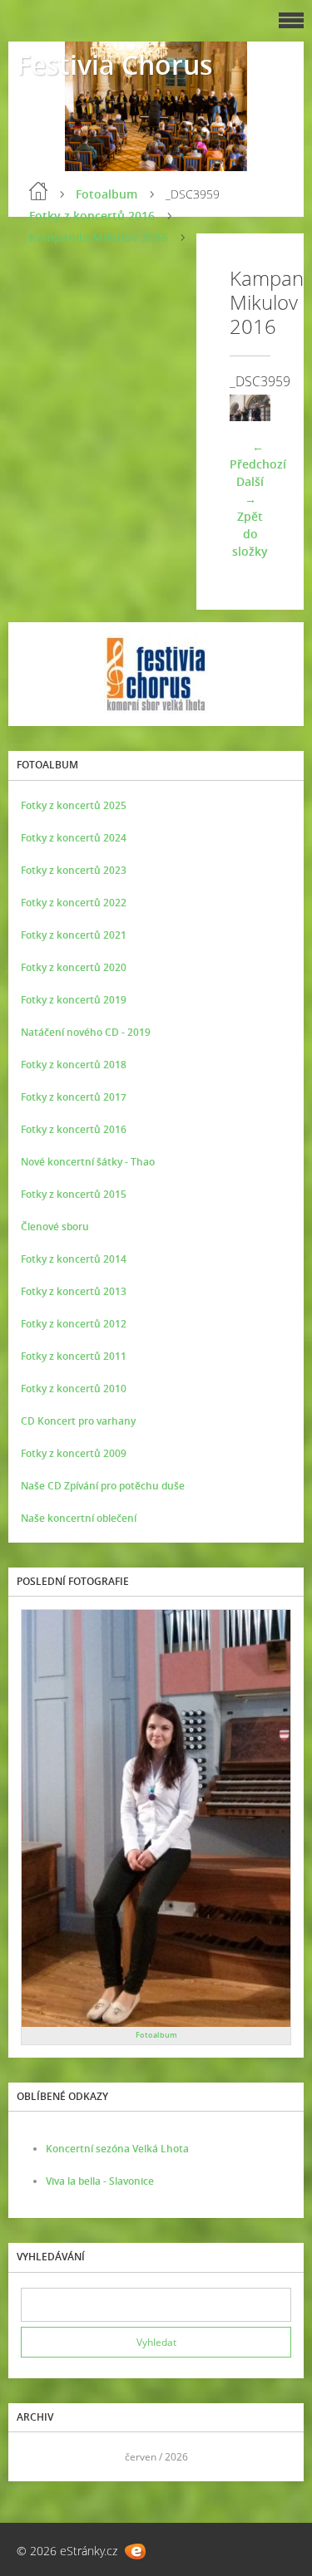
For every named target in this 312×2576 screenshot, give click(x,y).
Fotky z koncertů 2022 (74, 903)
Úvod (38, 191)
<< (39, 2457)
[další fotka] (243, 408)
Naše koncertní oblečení (79, 1518)
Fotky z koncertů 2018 (74, 1065)
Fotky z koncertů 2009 (74, 1453)
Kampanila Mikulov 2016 (99, 237)
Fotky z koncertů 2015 (74, 1194)
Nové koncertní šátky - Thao (88, 1162)
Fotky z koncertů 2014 (74, 1259)
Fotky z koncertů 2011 (74, 1356)
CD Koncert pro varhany (78, 1421)
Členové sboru (55, 1227)
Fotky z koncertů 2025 (74, 805)
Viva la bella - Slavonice (100, 2181)
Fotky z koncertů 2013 (74, 1291)
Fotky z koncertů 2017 (74, 1097)
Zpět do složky (250, 534)
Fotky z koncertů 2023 (74, 870)
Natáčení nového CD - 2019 (86, 1032)
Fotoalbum (106, 194)
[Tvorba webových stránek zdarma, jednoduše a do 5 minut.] (135, 2551)
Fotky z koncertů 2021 (74, 935)
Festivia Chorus (115, 64)
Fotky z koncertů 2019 (74, 1000)
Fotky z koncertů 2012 (74, 1324)
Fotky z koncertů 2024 (74, 838)
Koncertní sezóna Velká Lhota (117, 2149)
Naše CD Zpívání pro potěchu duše (103, 1486)
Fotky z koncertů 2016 (92, 216)
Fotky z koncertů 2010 (74, 1389)
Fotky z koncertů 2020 (74, 967)
